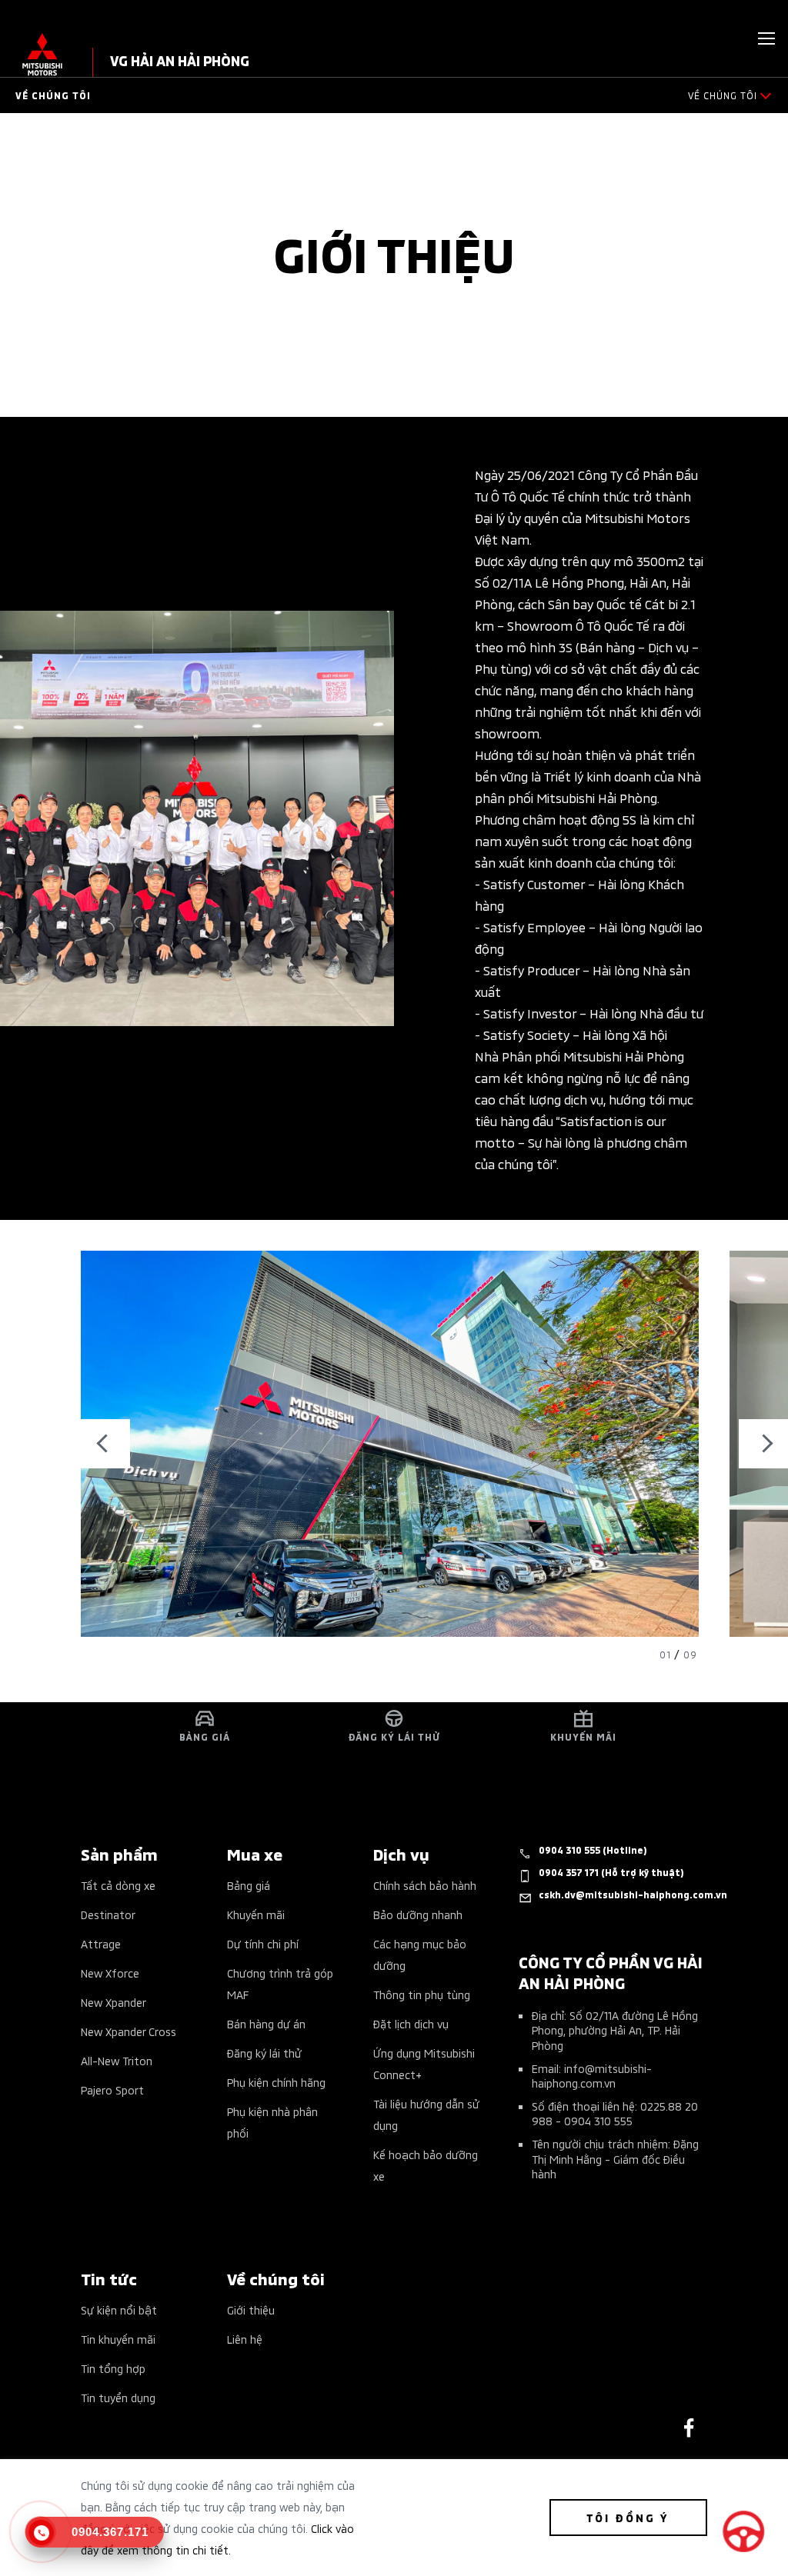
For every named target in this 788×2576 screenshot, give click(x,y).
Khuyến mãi (256, 1914)
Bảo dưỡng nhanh (418, 1914)
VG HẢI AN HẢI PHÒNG (180, 60)
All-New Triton (117, 2060)
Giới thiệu (251, 2309)
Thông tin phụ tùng (422, 1994)
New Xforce (110, 1973)
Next (763, 1444)
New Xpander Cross (129, 2031)
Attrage (101, 1943)
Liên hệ (245, 2339)
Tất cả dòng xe (118, 1885)
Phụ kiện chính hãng (276, 2082)
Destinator (108, 1914)
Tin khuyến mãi (118, 2339)
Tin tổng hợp (113, 2368)
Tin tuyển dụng (118, 2397)
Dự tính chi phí (263, 1943)
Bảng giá (249, 1885)
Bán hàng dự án (266, 2023)
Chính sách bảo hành (425, 1885)
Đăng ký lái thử (264, 2053)
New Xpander (114, 2002)
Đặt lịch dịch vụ (411, 2023)
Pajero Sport (112, 2089)
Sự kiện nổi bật (119, 2309)
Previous (105, 1444)
